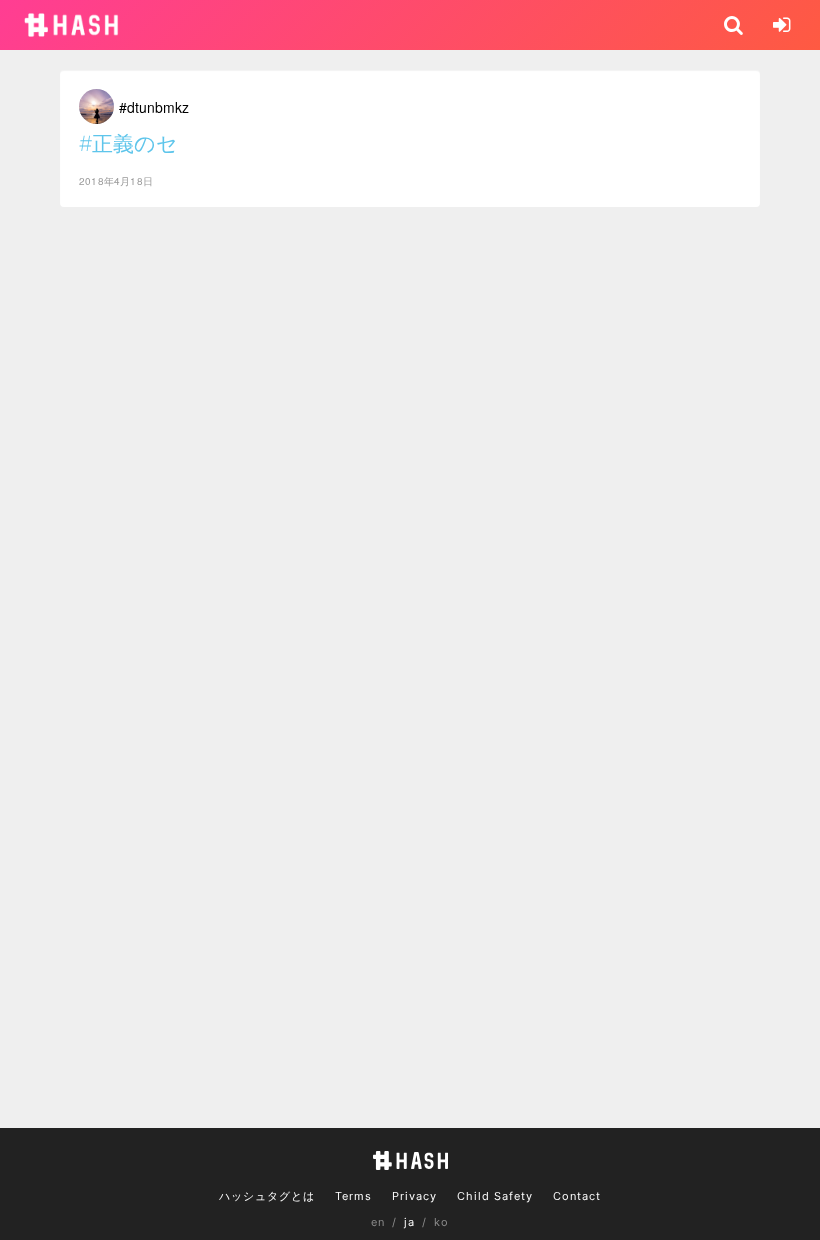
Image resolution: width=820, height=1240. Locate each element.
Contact (577, 1196)
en (378, 1222)
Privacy (414, 1196)
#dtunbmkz (154, 107)
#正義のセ (128, 143)
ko (441, 1222)
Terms (353, 1196)
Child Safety (495, 1196)
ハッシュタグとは (267, 1196)
